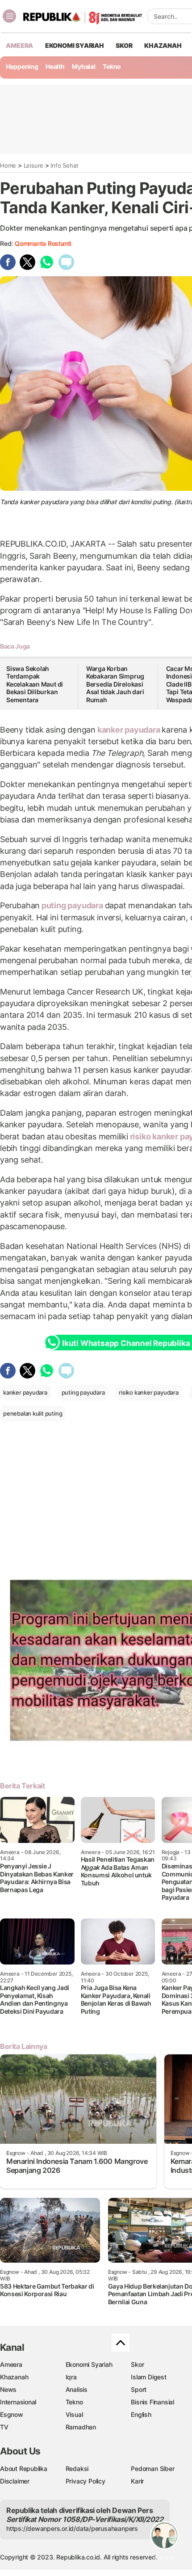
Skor (137, 2364)
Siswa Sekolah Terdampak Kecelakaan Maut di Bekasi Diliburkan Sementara (35, 684)
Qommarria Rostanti (43, 243)
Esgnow (12, 2414)
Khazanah (14, 2377)
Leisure (34, 165)
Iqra (71, 2377)
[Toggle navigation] (9, 16)
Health (55, 66)
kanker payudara (129, 730)
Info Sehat (64, 165)
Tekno (112, 66)
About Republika (24, 2468)
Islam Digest (148, 2377)
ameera (19, 45)
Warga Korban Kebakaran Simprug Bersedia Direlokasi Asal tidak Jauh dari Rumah (115, 684)
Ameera (11, 2364)
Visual (74, 2414)
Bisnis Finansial (152, 2402)
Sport (139, 2389)
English (141, 2414)
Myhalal (84, 66)
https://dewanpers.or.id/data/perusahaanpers (72, 2528)
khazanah (163, 45)
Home (8, 165)
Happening (22, 66)
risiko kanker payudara (148, 1392)
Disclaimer (15, 2481)
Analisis (77, 2389)
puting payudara (72, 905)
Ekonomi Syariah (75, 45)
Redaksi (77, 2468)
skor (124, 45)
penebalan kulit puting (33, 1413)
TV (4, 2427)
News (8, 2389)
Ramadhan (81, 2427)
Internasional (18, 2402)
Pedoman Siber (152, 2468)
